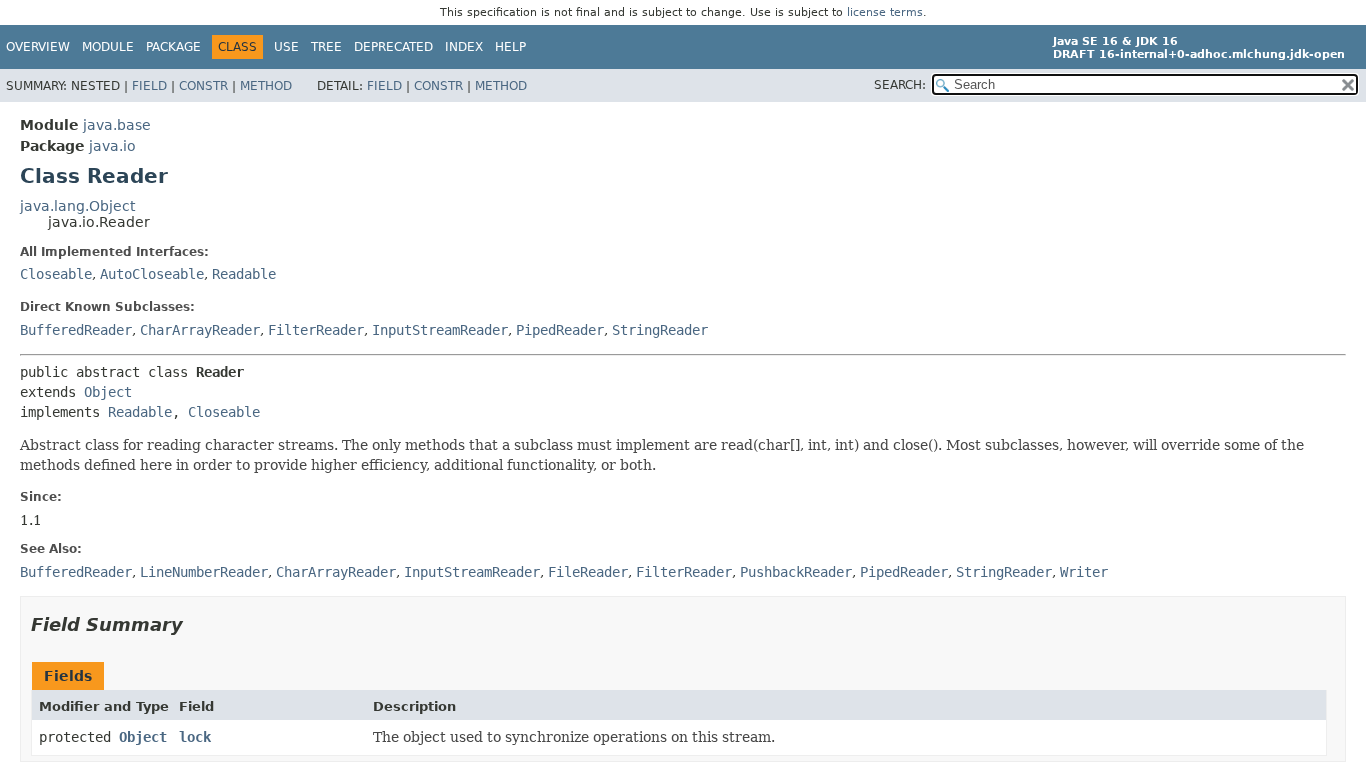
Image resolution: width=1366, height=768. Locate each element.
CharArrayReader (200, 330)
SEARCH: (900, 85)
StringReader (660, 330)
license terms (885, 12)
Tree (326, 47)
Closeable (56, 274)
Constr (203, 86)
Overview (38, 47)
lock (195, 737)
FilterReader (316, 330)
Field (149, 86)
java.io (112, 146)
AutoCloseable (152, 274)
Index (464, 47)
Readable (244, 274)
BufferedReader (76, 330)
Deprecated (393, 47)
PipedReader (560, 330)
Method (266, 86)
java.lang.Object (77, 206)
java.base (117, 125)
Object (108, 392)
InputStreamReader (440, 330)
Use (286, 47)
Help (510, 47)
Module (108, 47)
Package (173, 47)
